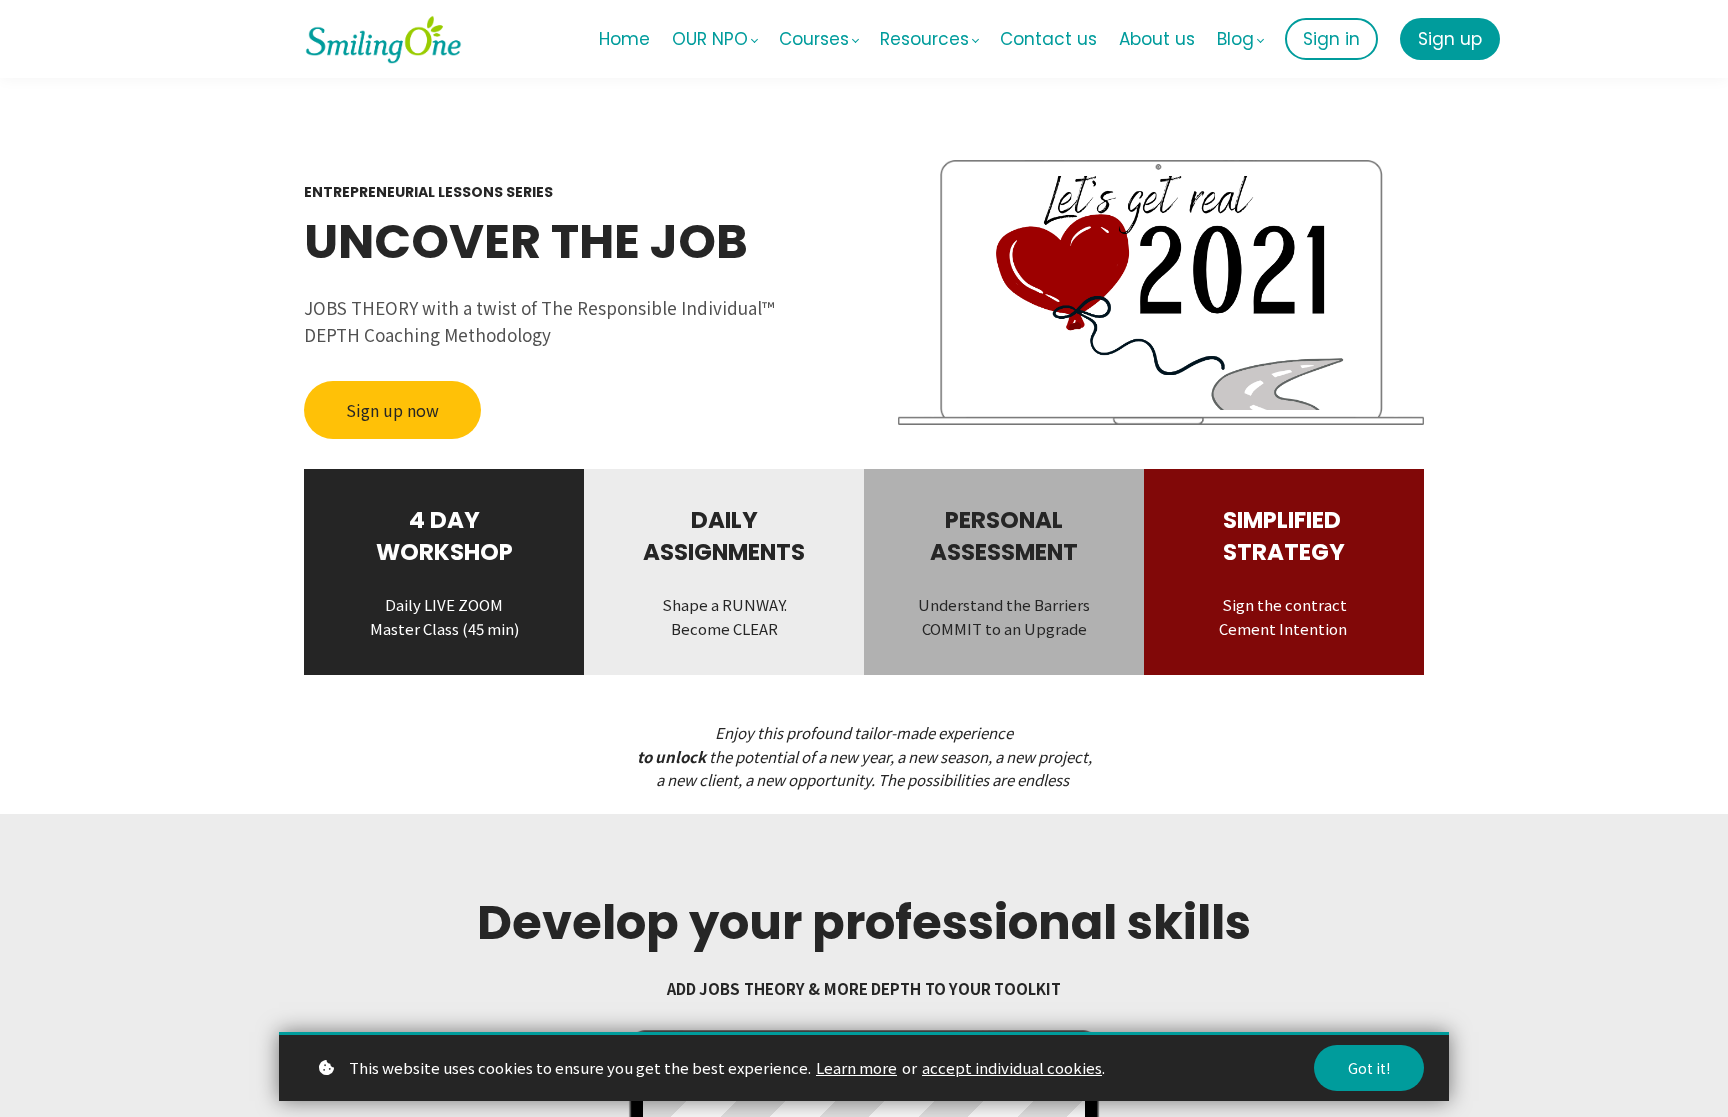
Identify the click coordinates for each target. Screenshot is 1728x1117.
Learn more (856, 1067)
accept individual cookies (1012, 1067)
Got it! (1369, 1068)
